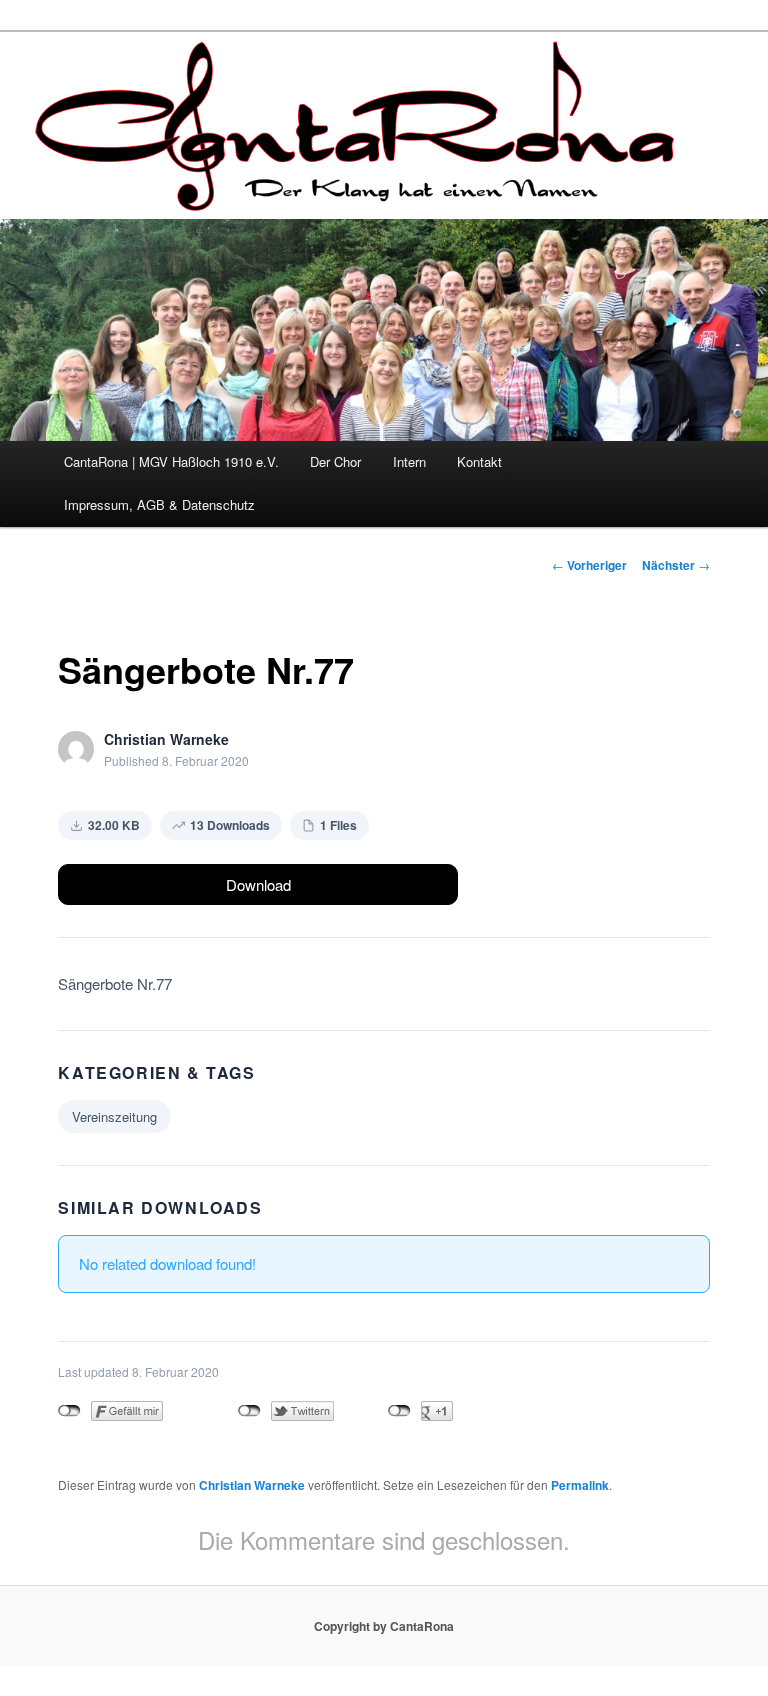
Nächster (676, 565)
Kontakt (479, 461)
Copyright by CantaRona (384, 1626)
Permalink (580, 1485)
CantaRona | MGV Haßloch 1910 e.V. (171, 461)
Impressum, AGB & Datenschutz (159, 504)
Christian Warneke (252, 1485)
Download (258, 884)
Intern (409, 461)
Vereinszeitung (114, 1116)
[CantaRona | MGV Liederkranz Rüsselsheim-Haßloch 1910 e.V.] (359, 193)
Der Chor (335, 461)
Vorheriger (589, 565)
